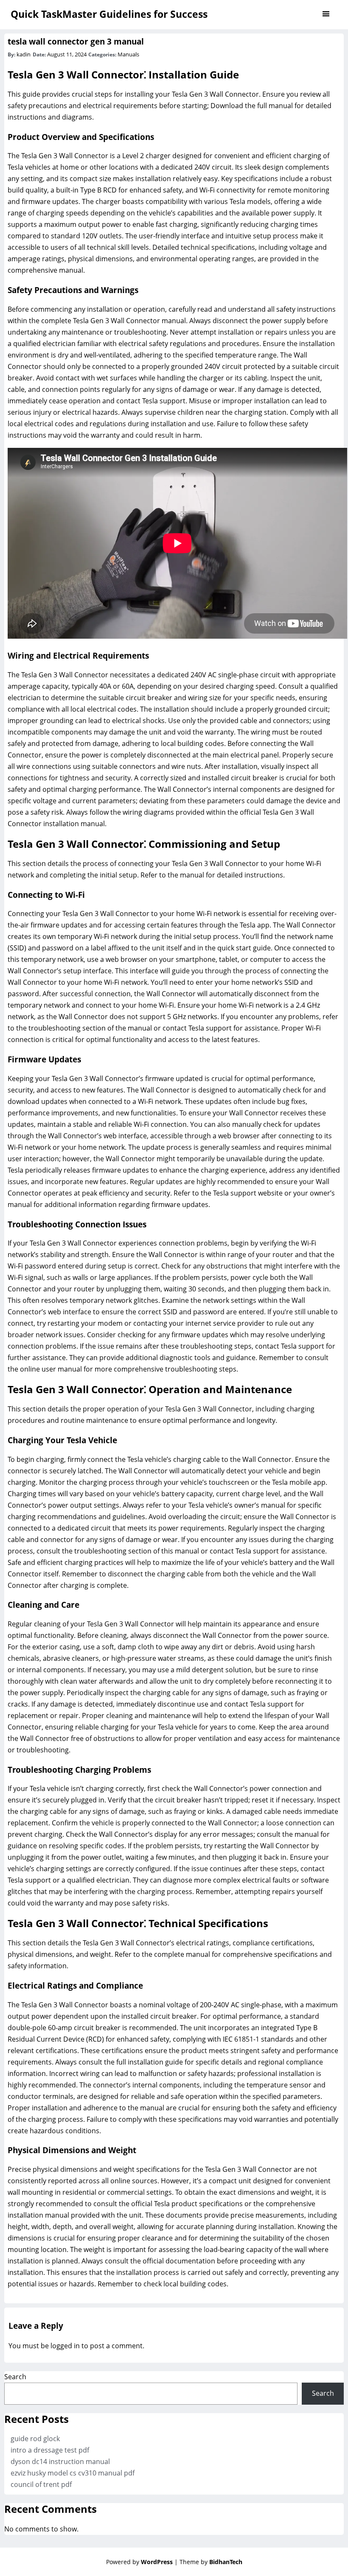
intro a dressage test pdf (50, 2450)
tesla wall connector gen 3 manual (76, 41)
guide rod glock (35, 2439)
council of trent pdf (41, 2484)
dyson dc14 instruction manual (60, 2461)
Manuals (128, 54)
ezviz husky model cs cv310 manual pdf (73, 2473)
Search (15, 2377)
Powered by (139, 2562)
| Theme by (208, 2562)
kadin (24, 54)
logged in (65, 2346)
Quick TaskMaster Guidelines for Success (109, 14)
